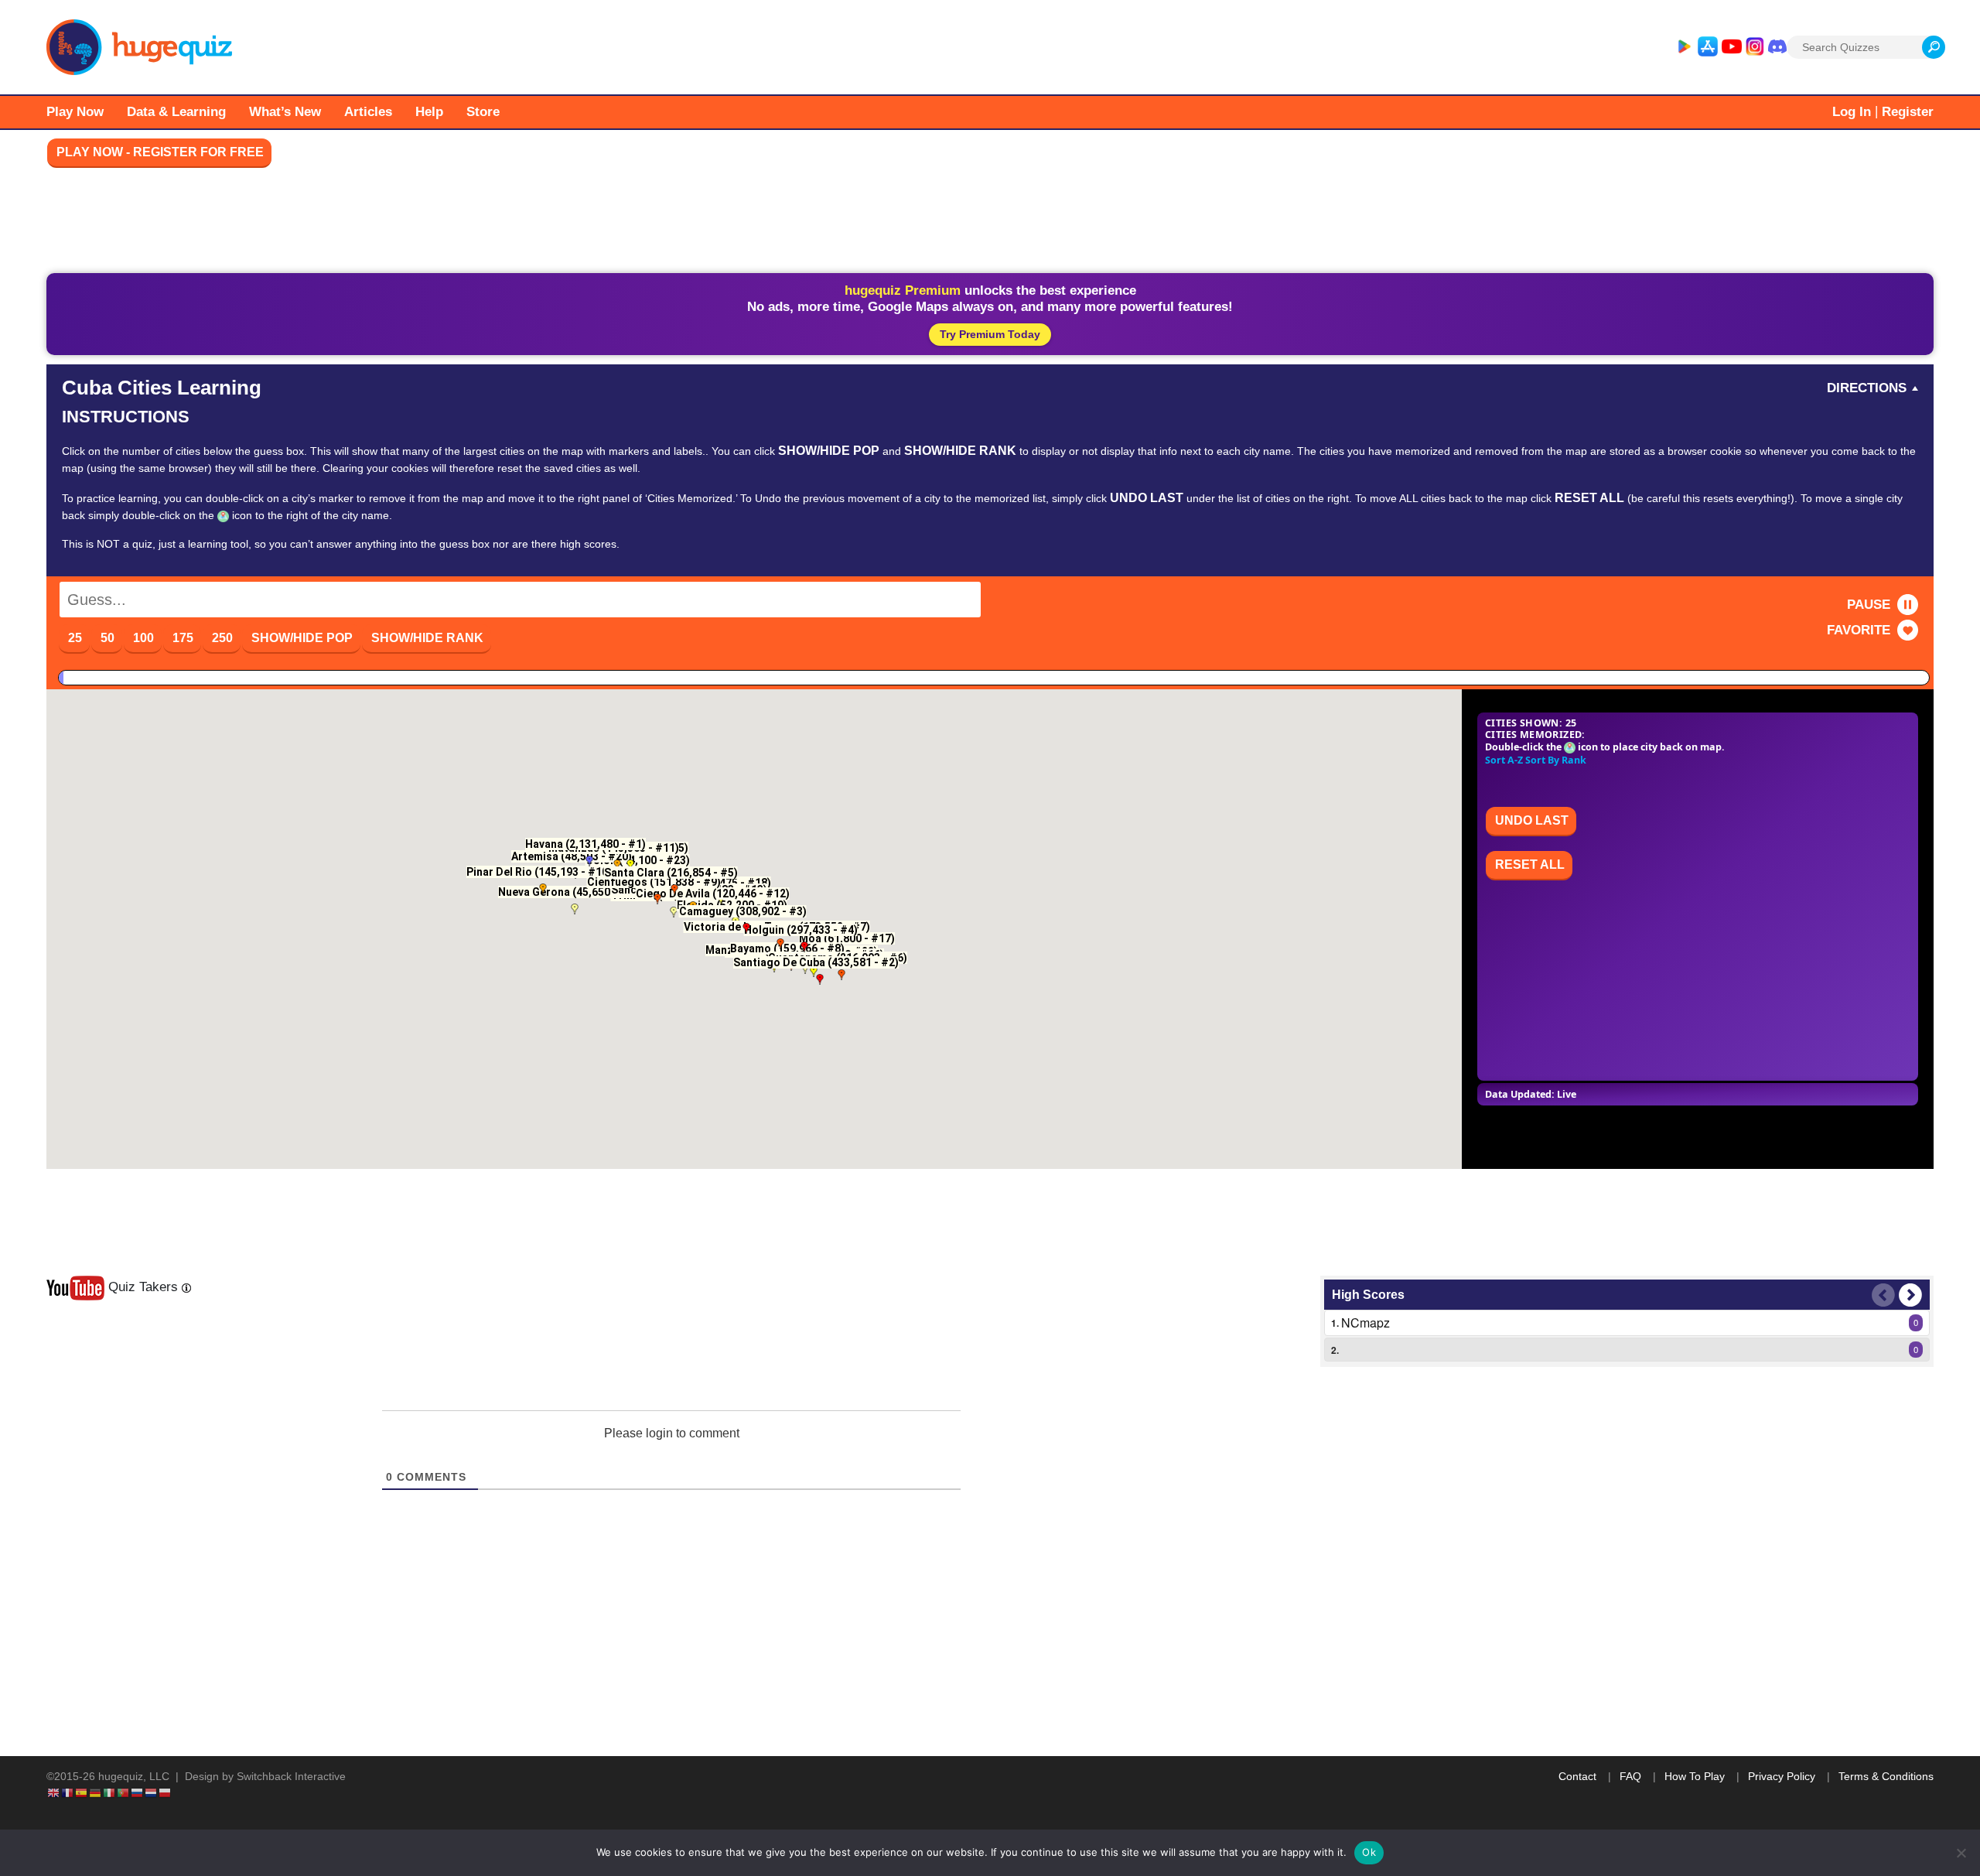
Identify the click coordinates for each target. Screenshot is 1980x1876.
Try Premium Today (990, 334)
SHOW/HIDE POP (302, 638)
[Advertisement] (990, 224)
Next (1910, 1295)
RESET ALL (1530, 865)
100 (143, 638)
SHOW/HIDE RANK (427, 638)
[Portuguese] (124, 1792)
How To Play (1695, 1776)
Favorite (1859, 630)
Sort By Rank (1556, 760)
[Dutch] (152, 1792)
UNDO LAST (1532, 820)
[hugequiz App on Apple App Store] (1708, 47)
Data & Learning (176, 112)
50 (108, 638)
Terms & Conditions (1886, 1776)
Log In (1852, 112)
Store (483, 112)
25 (75, 638)
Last (1883, 1295)
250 (222, 638)
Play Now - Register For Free (160, 152)
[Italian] (110, 1792)
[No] (1961, 1853)
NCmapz (1366, 1322)
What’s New (285, 112)
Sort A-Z (1504, 760)
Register (1908, 112)
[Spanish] (82, 1792)
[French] (68, 1792)
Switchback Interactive (291, 1776)
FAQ (1630, 1776)
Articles (368, 112)
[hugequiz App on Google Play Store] (1684, 47)
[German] (96, 1792)
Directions (1867, 388)
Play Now (75, 112)
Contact (1577, 1776)
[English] (54, 1792)
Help (429, 112)
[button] (589, 861)
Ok (1369, 1852)
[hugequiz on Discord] (1777, 47)
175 (183, 638)
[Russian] (138, 1792)
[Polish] (166, 1792)
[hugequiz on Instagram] (1755, 47)
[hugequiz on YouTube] (1732, 47)
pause (1869, 605)
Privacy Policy (1782, 1776)
